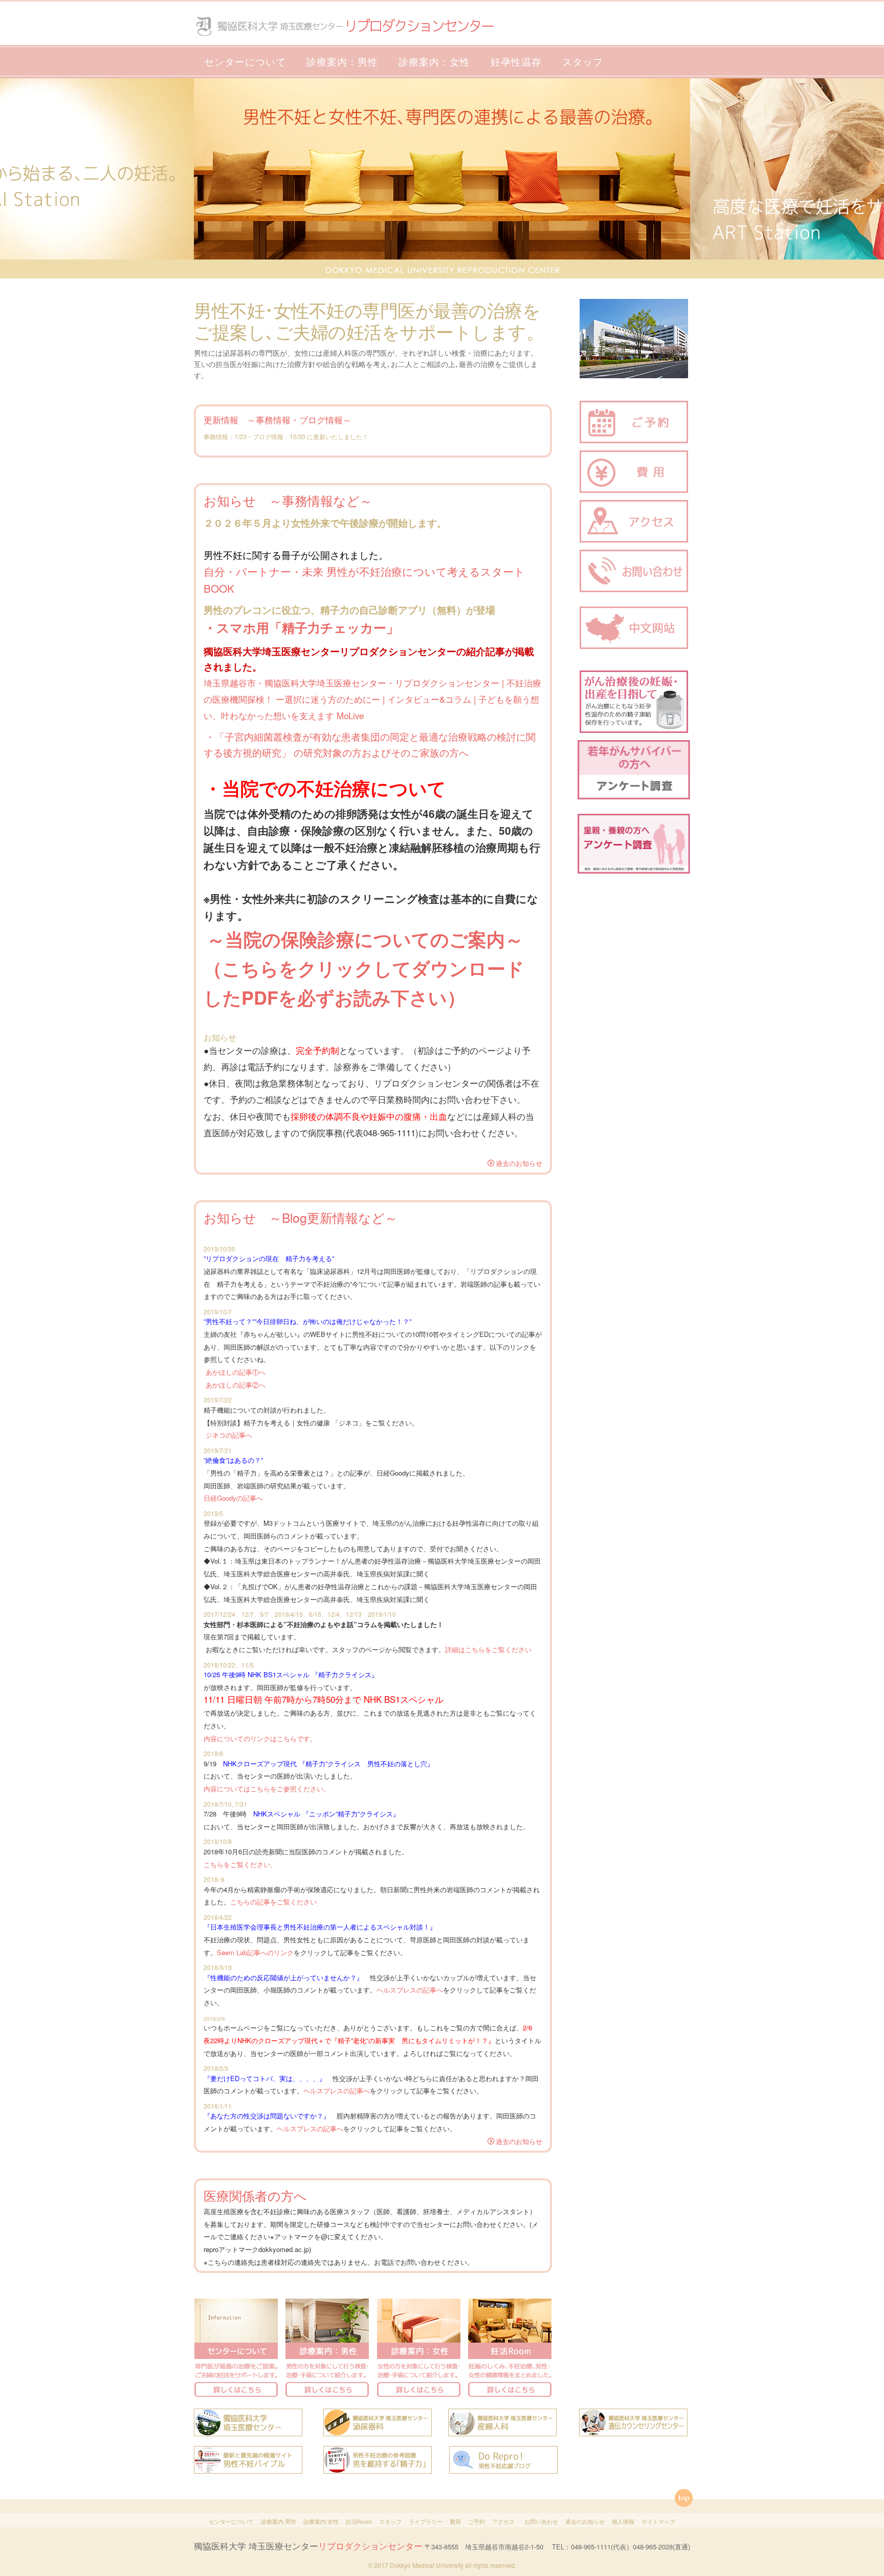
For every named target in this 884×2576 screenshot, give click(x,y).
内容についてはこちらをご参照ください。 (267, 1789)
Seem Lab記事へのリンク (255, 1952)
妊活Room (359, 2521)
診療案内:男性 (279, 2521)
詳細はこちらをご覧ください (488, 1649)
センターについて (245, 61)
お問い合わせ (541, 2521)
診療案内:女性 (321, 2521)
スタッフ (583, 61)
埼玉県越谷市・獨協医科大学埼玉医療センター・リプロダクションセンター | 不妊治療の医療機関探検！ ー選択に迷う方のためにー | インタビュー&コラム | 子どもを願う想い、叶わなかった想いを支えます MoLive (372, 699)
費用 (455, 2521)
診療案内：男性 (342, 61)
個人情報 (623, 2521)
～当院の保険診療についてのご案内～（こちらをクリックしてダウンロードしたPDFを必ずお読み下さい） (364, 968)
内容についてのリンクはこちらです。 (260, 1738)
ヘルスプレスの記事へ (410, 1990)
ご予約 (477, 2521)
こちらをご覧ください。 (240, 1864)
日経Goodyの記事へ (233, 1498)
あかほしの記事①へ (236, 1372)
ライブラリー (426, 2521)
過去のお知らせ (519, 1163)
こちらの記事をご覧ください (273, 1902)
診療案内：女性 (434, 61)
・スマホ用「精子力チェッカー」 (301, 627)
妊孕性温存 (516, 61)
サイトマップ (658, 2521)
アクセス (503, 2521)
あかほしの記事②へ (236, 1385)
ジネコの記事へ (229, 1435)
